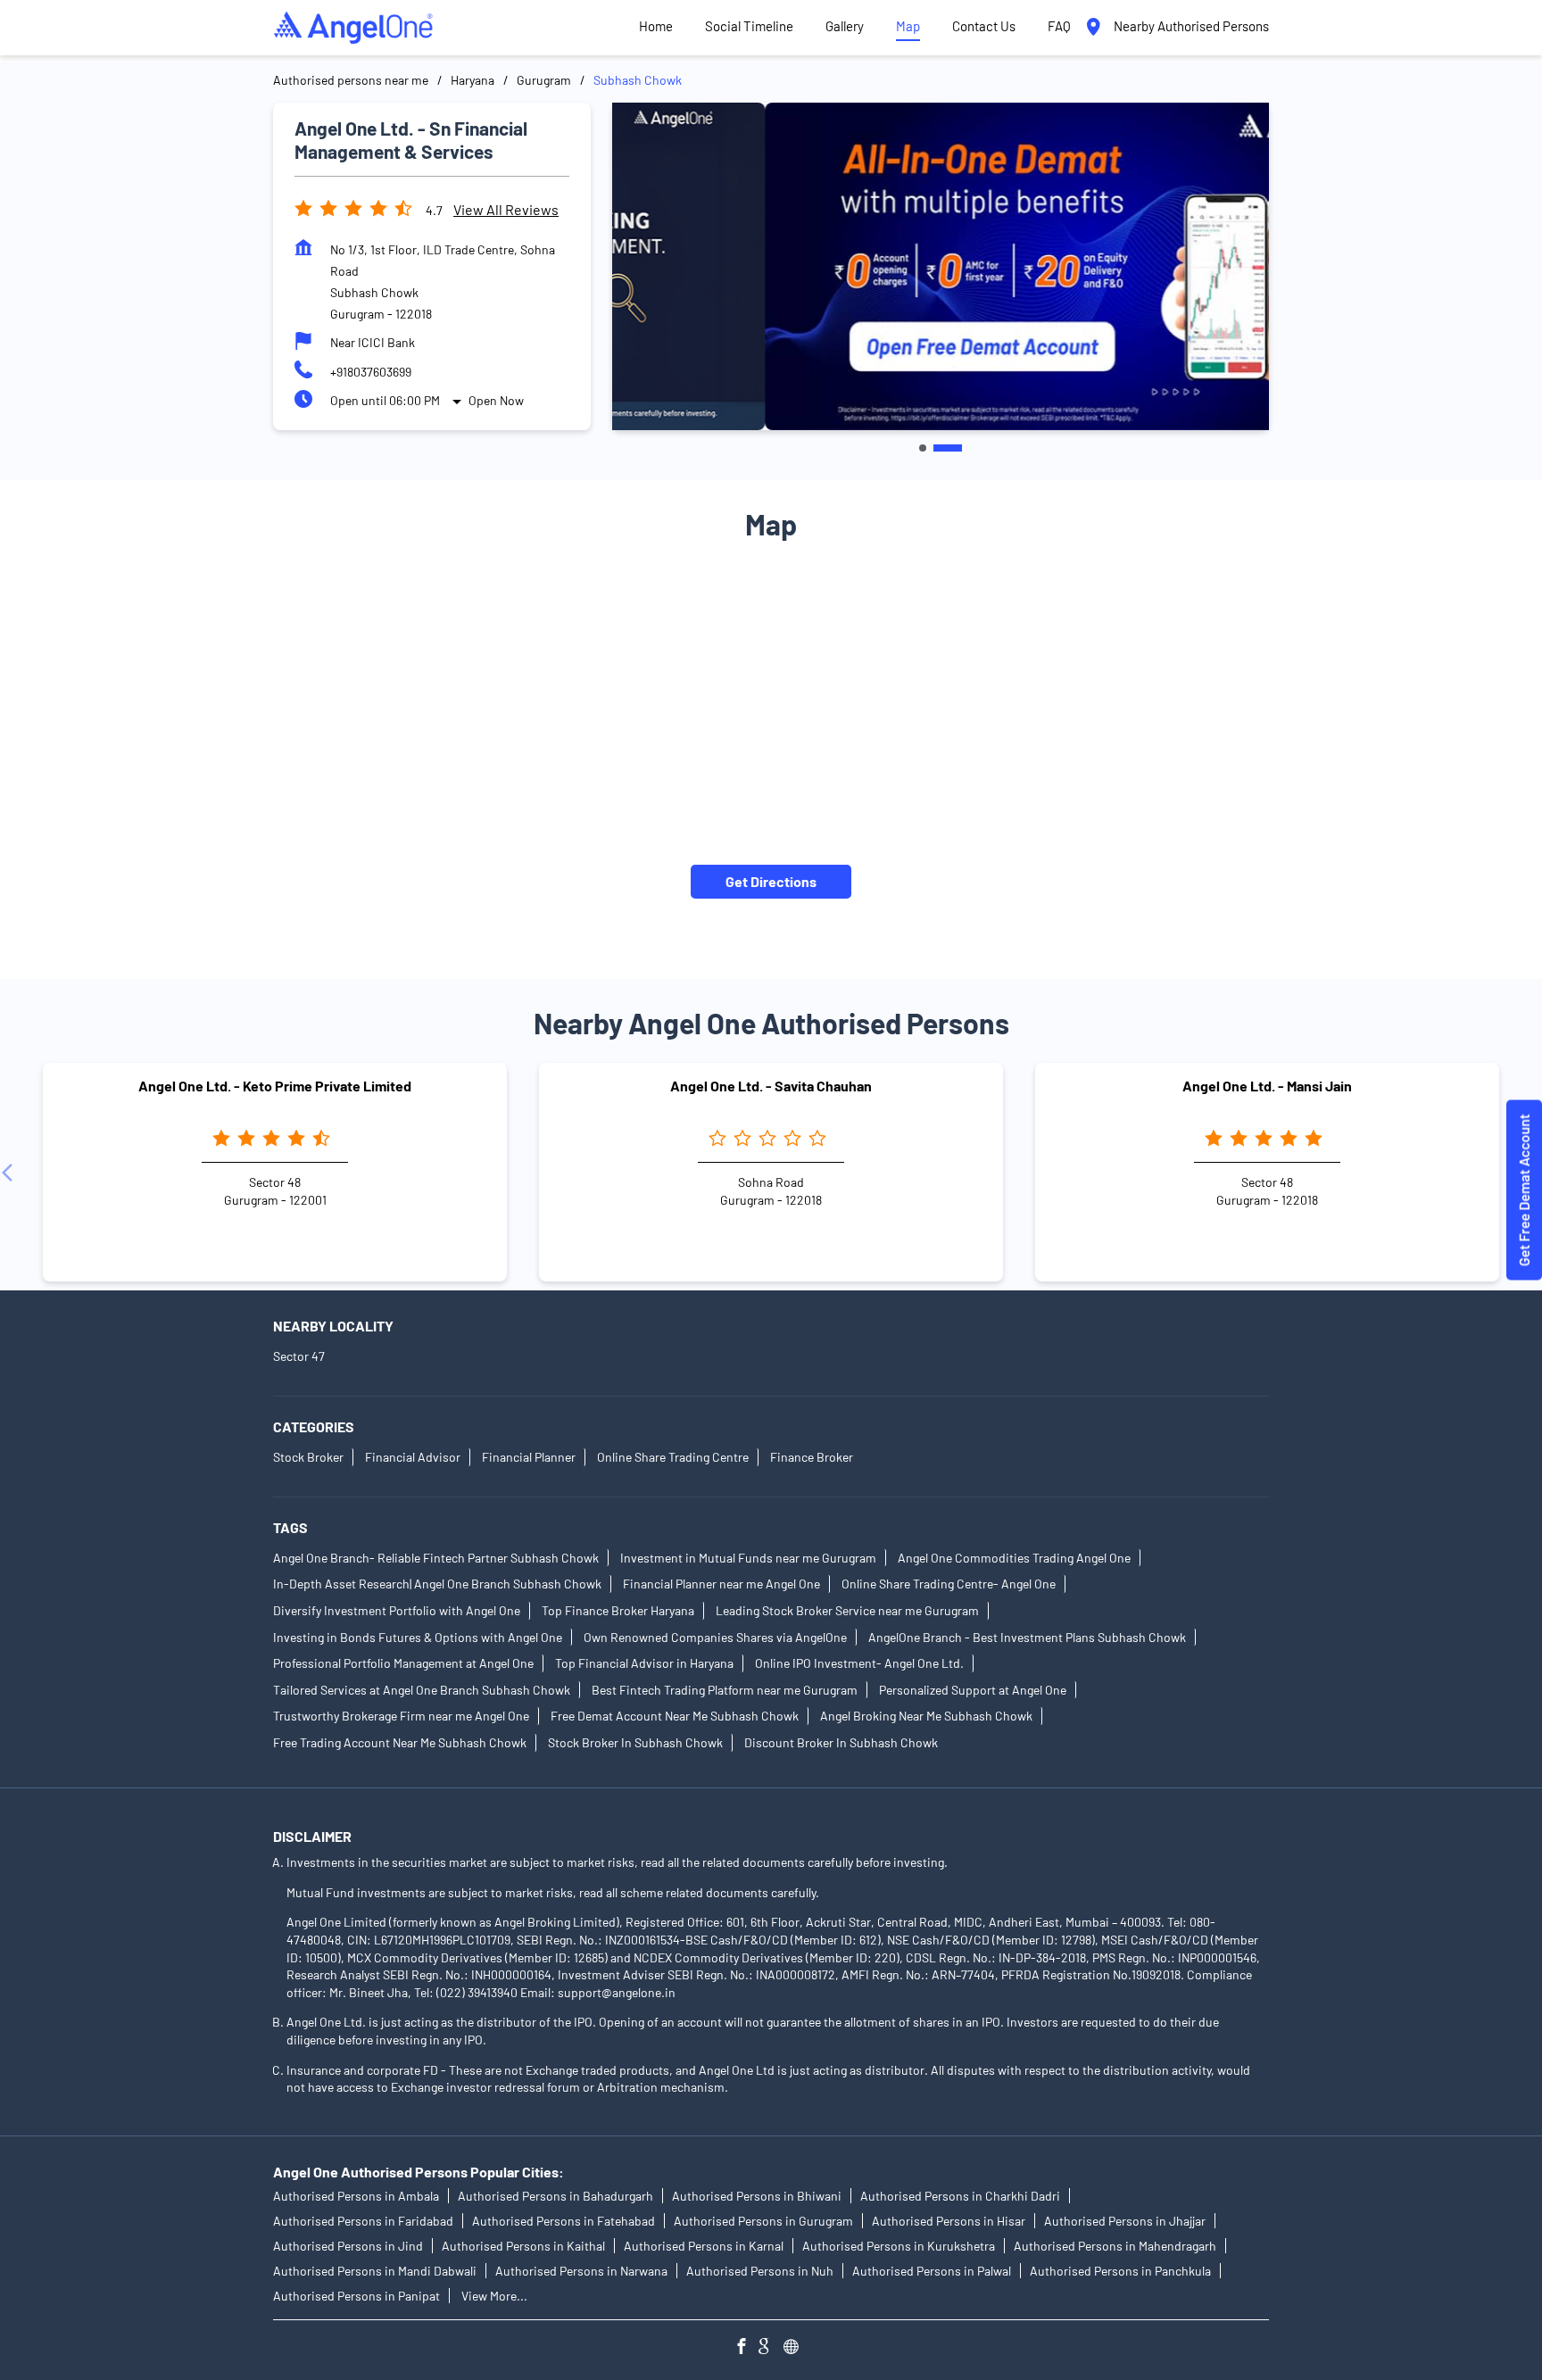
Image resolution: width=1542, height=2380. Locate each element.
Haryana (473, 80)
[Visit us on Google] (771, 2348)
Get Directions (771, 881)
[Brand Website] (796, 2348)
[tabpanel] (941, 266)
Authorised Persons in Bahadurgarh (555, 2196)
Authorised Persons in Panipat (356, 2296)
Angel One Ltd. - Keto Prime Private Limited (275, 1086)
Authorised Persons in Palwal (932, 2271)
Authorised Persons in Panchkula (1120, 2271)
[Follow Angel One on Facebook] (746, 2348)
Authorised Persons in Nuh (760, 2271)
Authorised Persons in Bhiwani (757, 2196)
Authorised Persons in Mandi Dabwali (375, 2271)
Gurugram (544, 80)
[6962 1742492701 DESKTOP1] (1524, 1190)
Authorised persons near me (351, 80)
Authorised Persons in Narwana (581, 2271)
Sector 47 (299, 1357)
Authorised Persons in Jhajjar (1125, 2221)
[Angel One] (353, 28)
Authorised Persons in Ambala (356, 2196)
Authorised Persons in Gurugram (763, 2221)
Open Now (496, 400)
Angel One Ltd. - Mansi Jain (1267, 1086)
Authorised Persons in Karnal (704, 2246)
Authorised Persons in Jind (348, 2246)
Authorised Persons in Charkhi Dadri (960, 2196)
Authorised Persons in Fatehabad (564, 2221)
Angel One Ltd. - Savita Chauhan (771, 1086)
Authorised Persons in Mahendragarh (1115, 2246)
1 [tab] (923, 448)
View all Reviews (506, 209)
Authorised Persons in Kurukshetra (899, 2246)
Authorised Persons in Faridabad (363, 2221)
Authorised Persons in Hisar (949, 2221)
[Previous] (11, 1173)
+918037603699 (371, 372)
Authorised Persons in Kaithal (523, 2246)
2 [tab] (948, 448)
